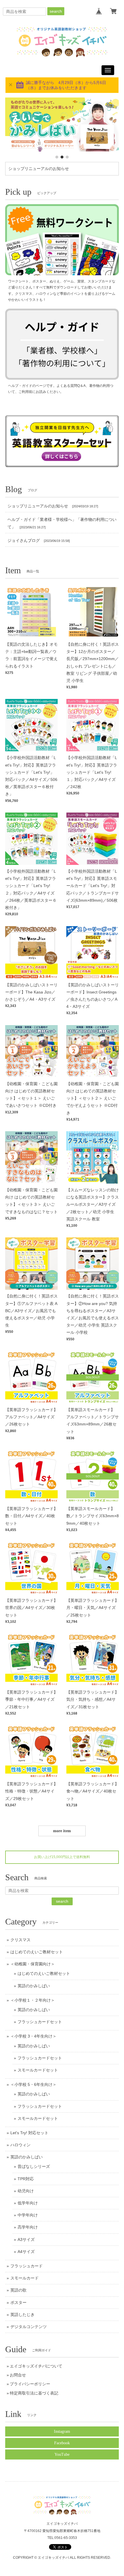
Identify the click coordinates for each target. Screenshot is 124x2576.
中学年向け (28, 2215)
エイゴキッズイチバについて (36, 2366)
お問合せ (18, 2375)
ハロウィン (20, 2145)
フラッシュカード (27, 2266)
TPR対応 (26, 2179)
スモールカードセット (38, 2070)
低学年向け (28, 2203)
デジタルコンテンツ (29, 2327)
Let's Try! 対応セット (29, 2133)
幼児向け (26, 2191)
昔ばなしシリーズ (34, 2166)
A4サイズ (26, 2252)
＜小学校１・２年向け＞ (33, 2000)
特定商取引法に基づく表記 (34, 2393)
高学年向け (28, 2227)
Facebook (62, 2443)
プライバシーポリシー (30, 2384)
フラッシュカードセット (40, 2022)
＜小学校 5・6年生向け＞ (33, 2084)
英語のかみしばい (34, 1986)
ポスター (18, 2302)
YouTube (62, 2454)
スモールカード (25, 2278)
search (56, 11)
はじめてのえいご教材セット (37, 1952)
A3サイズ (26, 2239)
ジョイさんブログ (24, 540)
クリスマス (20, 1940)
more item (62, 1831)
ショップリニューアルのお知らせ (39, 169)
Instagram (62, 2431)
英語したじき (22, 2315)
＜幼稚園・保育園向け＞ (33, 1964)
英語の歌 (18, 2290)
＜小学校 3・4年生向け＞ (33, 2036)
